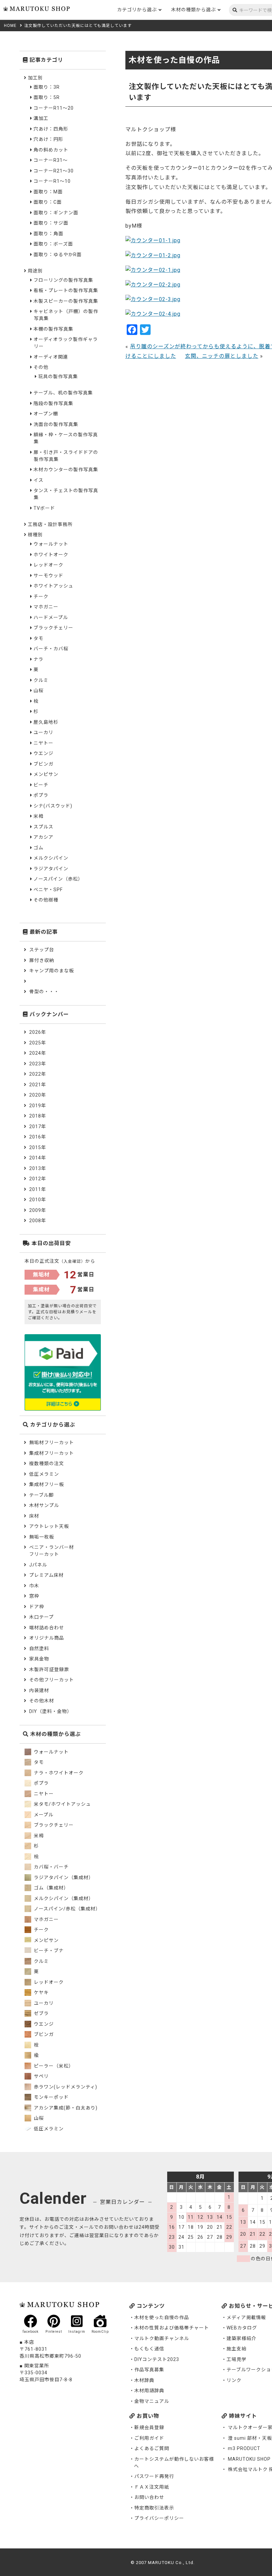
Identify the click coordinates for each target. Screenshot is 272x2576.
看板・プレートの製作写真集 (66, 290)
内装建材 (39, 1690)
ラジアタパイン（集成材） (63, 1878)
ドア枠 (37, 1607)
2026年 (38, 1032)
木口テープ (41, 1617)
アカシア (43, 837)
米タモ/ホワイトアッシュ (62, 1804)
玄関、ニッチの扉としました (222, 356)
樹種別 (35, 535)
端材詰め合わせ (47, 1628)
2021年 (38, 1085)
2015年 (38, 1147)
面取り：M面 (48, 192)
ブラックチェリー (53, 628)
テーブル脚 (41, 1495)
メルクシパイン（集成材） (63, 1898)
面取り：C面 (48, 202)
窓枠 (34, 1596)
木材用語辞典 (149, 2391)
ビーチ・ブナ (48, 1951)
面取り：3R (47, 87)
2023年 (38, 1064)
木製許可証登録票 (49, 1669)
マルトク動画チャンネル (162, 2338)
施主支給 (237, 2349)
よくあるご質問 (152, 2448)
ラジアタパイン (51, 869)
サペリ (41, 2076)
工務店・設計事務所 (50, 524)
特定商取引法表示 (154, 2508)
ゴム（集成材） (51, 1888)
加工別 (35, 78)
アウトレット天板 (49, 1526)
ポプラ (41, 795)
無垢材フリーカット (52, 1443)
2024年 (38, 1053)
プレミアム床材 (46, 1575)
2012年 (38, 1179)
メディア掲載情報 (246, 2317)
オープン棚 (46, 414)
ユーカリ (43, 732)
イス (38, 480)
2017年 (38, 1127)
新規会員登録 (149, 2427)
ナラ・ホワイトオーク (58, 1773)
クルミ (41, 680)
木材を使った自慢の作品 (162, 2317)
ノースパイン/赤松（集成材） (67, 1909)
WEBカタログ (242, 2328)
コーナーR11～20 (54, 108)
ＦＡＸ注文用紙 (152, 2487)
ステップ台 (42, 950)
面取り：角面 (48, 234)
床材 (34, 1516)
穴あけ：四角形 (51, 129)
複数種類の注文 (47, 1463)
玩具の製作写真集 (58, 376)
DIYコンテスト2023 (157, 2359)
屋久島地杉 (46, 722)
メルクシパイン (51, 858)
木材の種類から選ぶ (194, 10)
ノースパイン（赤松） (58, 879)
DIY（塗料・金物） (51, 1711)
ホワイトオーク (51, 555)
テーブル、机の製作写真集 (63, 393)
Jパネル (38, 1565)
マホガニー (46, 607)
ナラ (38, 659)
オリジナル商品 (47, 1638)
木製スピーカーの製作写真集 (66, 301)
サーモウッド (48, 576)
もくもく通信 (149, 2349)
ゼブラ (41, 2013)
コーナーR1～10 (52, 181)
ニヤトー (43, 743)
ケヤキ (41, 1992)
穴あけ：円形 (48, 139)
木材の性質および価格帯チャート (172, 2328)
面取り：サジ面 (51, 223)
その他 (41, 367)
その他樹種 (46, 900)
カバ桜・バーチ (51, 1867)
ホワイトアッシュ (53, 586)
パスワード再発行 (154, 2476)
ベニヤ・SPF (48, 890)
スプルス (43, 827)
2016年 (38, 1137)
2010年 (38, 1200)
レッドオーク (48, 565)
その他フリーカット (52, 1680)
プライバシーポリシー (159, 2518)
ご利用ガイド (149, 2438)
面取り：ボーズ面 (53, 244)
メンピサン (46, 774)
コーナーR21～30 (54, 171)
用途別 (35, 271)
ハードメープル (51, 617)
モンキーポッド (51, 2097)
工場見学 (237, 2359)
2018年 (38, 1116)
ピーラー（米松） (53, 2066)
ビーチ (41, 785)
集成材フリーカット (52, 1453)
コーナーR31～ (51, 160)
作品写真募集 (149, 2370)
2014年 (38, 1158)
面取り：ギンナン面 (56, 213)
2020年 (38, 1095)
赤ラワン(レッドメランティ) (65, 2087)
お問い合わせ (149, 2497)
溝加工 (41, 118)
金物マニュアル (152, 2401)
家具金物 (39, 1659)
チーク (41, 596)
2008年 (38, 1221)
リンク (234, 2380)
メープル (43, 1815)
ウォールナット (51, 544)
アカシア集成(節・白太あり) (65, 2108)
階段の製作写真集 (53, 403)
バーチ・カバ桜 (51, 649)
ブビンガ (43, 764)
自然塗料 (39, 1649)
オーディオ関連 (51, 357)
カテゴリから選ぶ (137, 10)
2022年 (38, 1074)
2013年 (38, 1168)
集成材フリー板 (47, 1484)
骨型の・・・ (44, 992)
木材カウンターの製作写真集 (66, 470)
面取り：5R (47, 97)
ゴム (38, 848)
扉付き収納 (42, 960)
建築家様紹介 (241, 2338)
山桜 (38, 691)
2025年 (38, 1043)
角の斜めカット (51, 150)
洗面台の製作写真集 (56, 424)
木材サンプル (44, 1505)
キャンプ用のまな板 (52, 971)
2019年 (38, 1106)
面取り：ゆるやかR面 (58, 255)
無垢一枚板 (42, 1537)
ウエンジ (43, 753)
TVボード (44, 508)
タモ (38, 638)
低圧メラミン (44, 1474)
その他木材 (42, 1701)
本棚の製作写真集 (53, 329)
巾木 (34, 1586)
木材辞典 (144, 2380)
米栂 (38, 816)
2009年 (38, 1210)
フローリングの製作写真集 (63, 280)
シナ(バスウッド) (53, 806)
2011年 (38, 1189)
